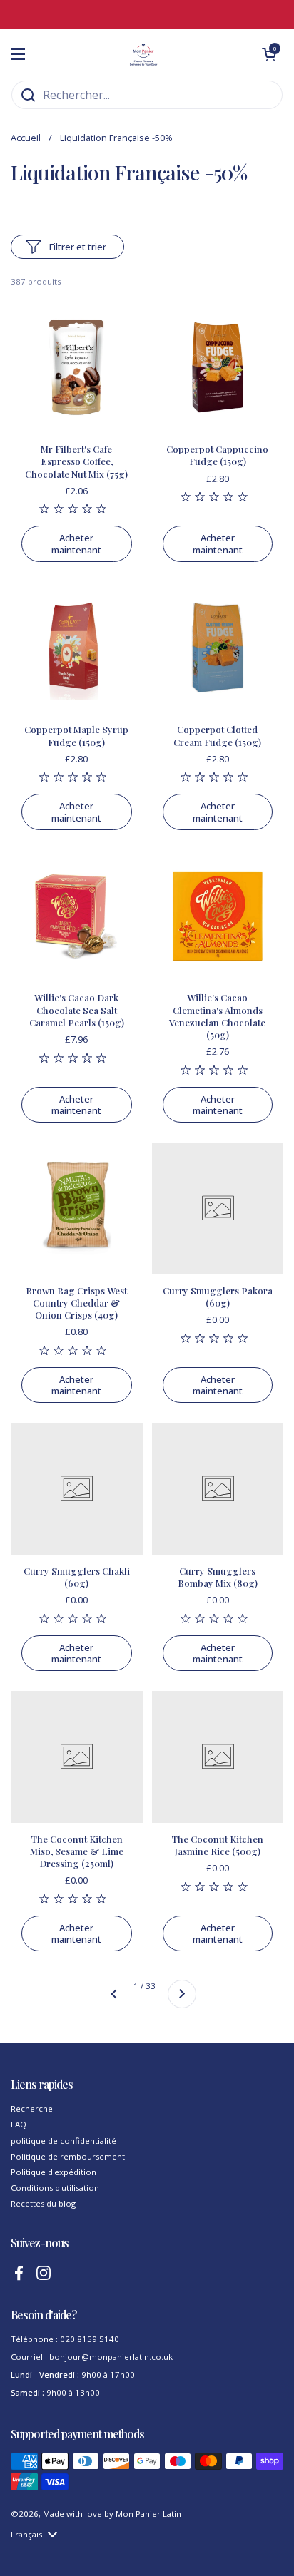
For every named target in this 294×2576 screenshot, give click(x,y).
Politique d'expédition (54, 2172)
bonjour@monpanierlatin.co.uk (111, 2357)
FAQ (19, 2124)
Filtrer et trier (78, 247)
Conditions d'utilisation (55, 2188)
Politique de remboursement (68, 2156)
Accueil (26, 138)
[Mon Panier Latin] (143, 54)
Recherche (32, 2109)
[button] (269, 54)
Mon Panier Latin (148, 2514)
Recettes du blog (43, 2203)
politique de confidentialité (64, 2141)
